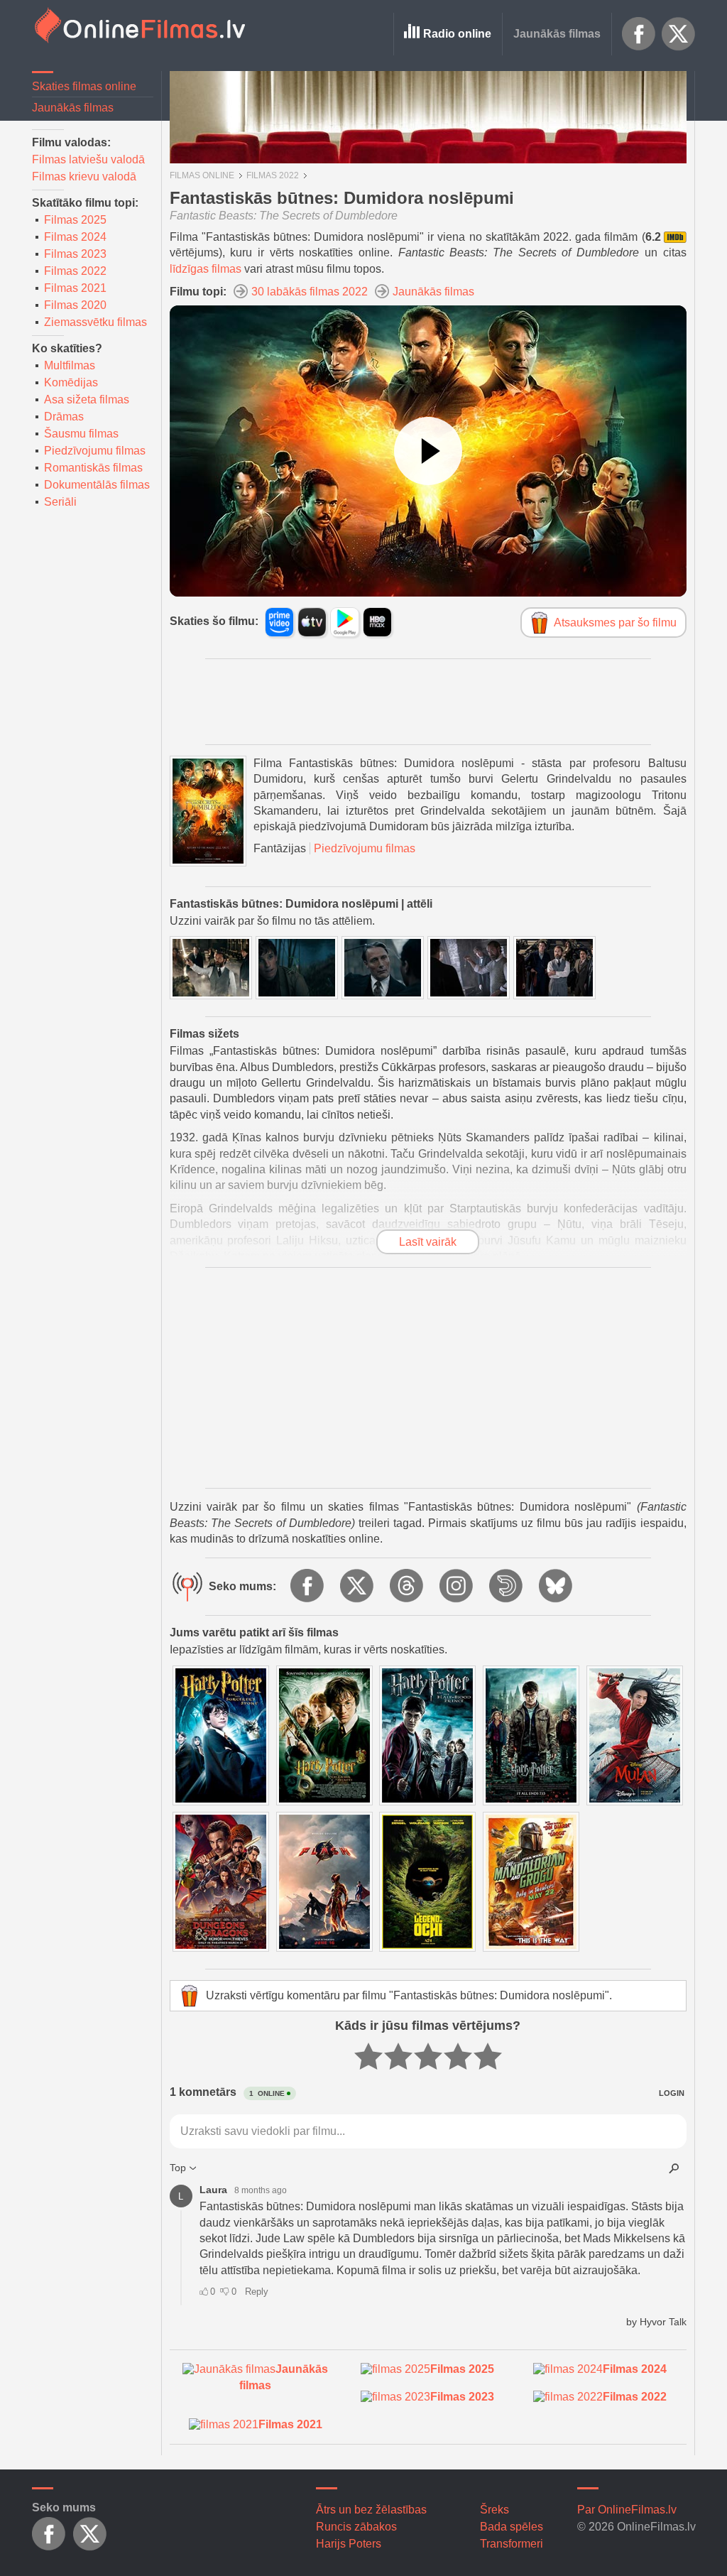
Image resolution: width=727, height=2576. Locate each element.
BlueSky (557, 1587)
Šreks (494, 2510)
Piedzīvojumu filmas (95, 451)
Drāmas (64, 417)
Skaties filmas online (84, 86)
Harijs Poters (349, 2544)
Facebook (639, 34)
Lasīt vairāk (428, 1242)
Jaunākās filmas (557, 34)
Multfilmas (70, 365)
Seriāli (60, 502)
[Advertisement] (428, 702)
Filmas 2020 (75, 305)
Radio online (457, 34)
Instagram (457, 1587)
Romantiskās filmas (93, 468)
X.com (679, 34)
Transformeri (512, 2544)
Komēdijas (71, 382)
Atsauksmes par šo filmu (615, 623)
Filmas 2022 (75, 271)
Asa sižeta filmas (87, 400)
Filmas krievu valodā (84, 176)
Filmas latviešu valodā (88, 159)
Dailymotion (507, 1587)
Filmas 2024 (75, 237)
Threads (408, 1587)
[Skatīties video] (428, 451)
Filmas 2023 (75, 254)
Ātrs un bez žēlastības (371, 2510)
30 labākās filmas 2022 (310, 292)
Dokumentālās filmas (97, 485)
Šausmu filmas (81, 434)
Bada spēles (512, 2527)
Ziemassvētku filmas (95, 322)
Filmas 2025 (75, 220)
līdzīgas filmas (206, 269)
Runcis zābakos (356, 2527)
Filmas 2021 (75, 288)
